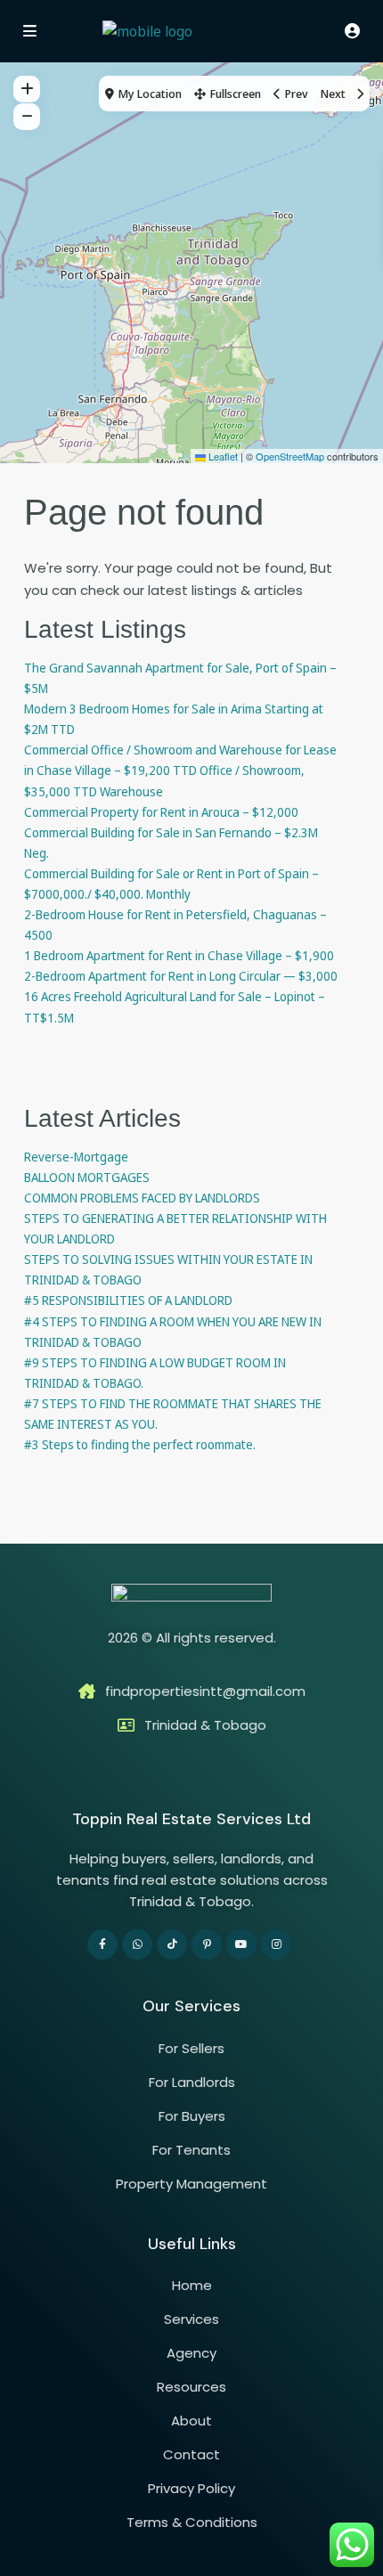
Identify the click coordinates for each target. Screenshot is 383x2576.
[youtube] (241, 1944)
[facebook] (102, 1944)
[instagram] (276, 1944)
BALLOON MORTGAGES (87, 1177)
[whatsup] (137, 1944)
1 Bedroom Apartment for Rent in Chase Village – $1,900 (179, 955)
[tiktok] (172, 1944)
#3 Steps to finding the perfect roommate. (140, 1444)
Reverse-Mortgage (76, 1157)
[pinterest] (207, 1944)
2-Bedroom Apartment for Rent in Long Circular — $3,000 (181, 976)
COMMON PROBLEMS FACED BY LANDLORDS (142, 1198)
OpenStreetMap (290, 456)
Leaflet (222, 456)
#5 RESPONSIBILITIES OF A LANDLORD (128, 1300)
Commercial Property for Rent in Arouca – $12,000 (161, 812)
